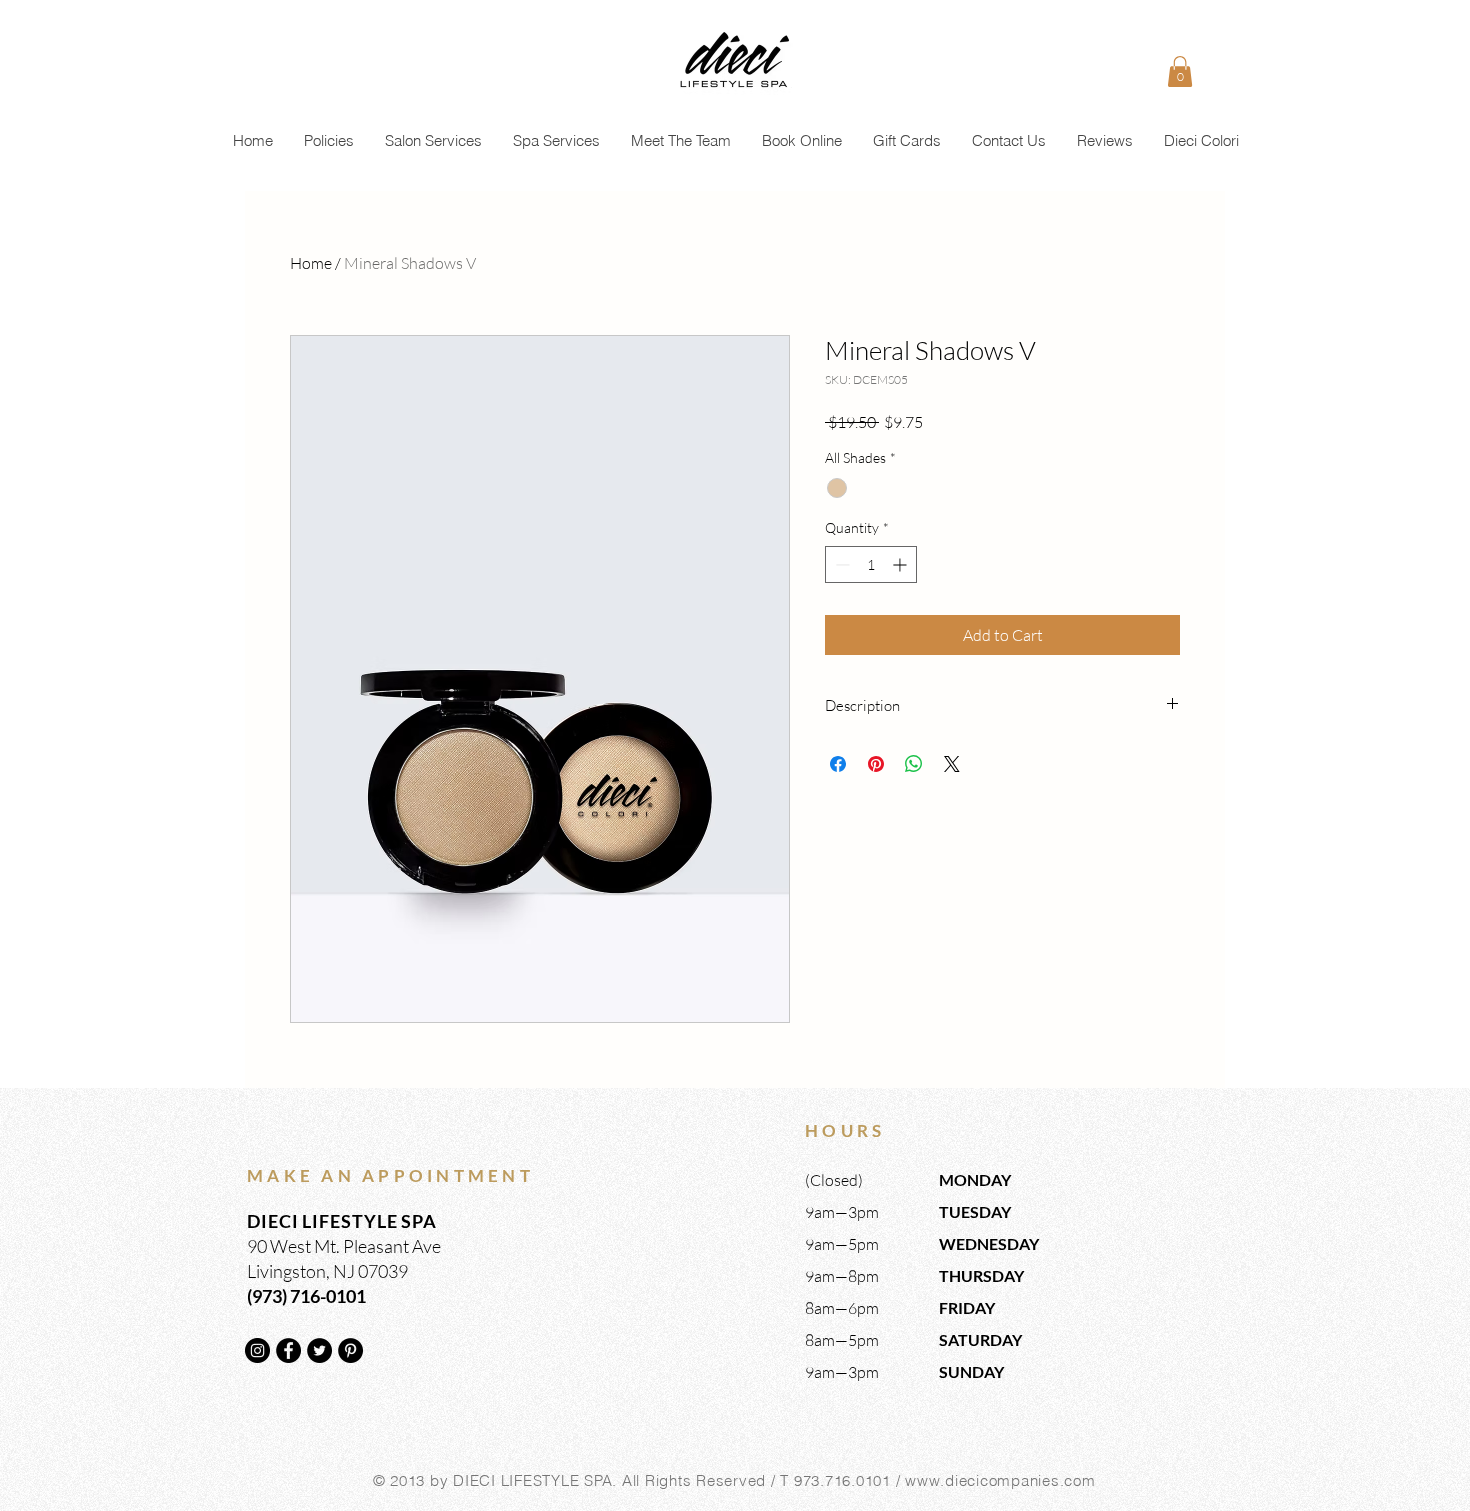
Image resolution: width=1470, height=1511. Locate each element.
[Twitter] (319, 1350)
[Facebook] (288, 1350)
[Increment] (901, 564)
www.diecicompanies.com (1000, 1480)
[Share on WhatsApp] (914, 764)
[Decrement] (840, 564)
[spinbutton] (871, 564)
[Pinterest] (350, 1350)
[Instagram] (257, 1350)
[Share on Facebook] (838, 764)
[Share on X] (952, 764)
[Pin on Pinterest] (876, 764)
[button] (1180, 71)
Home (311, 263)
